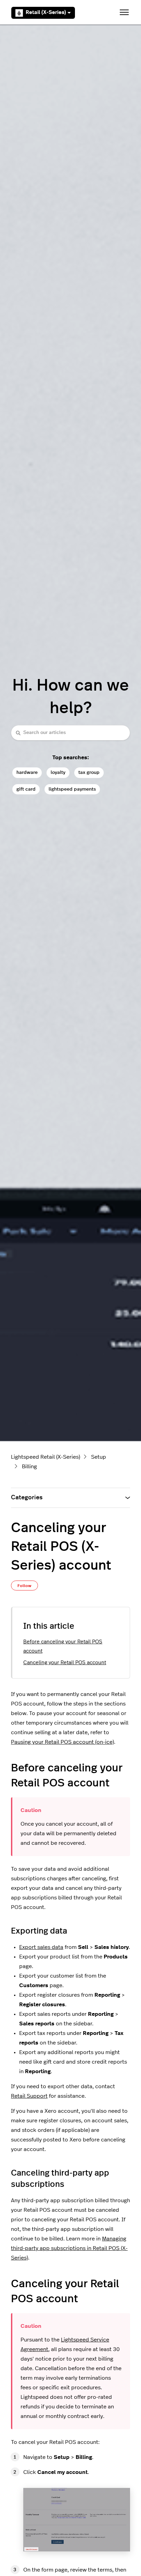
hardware (27, 772)
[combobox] (70, 733)
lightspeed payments (72, 789)
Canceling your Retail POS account (65, 1663)
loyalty (58, 772)
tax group (89, 772)
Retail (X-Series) (46, 12)
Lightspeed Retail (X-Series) (46, 1457)
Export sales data (41, 1947)
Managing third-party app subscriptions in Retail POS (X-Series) (69, 2248)
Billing (29, 1467)
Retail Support (29, 2096)
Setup (99, 1457)
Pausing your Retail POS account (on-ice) (62, 1742)
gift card (26, 789)
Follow (24, 1586)
